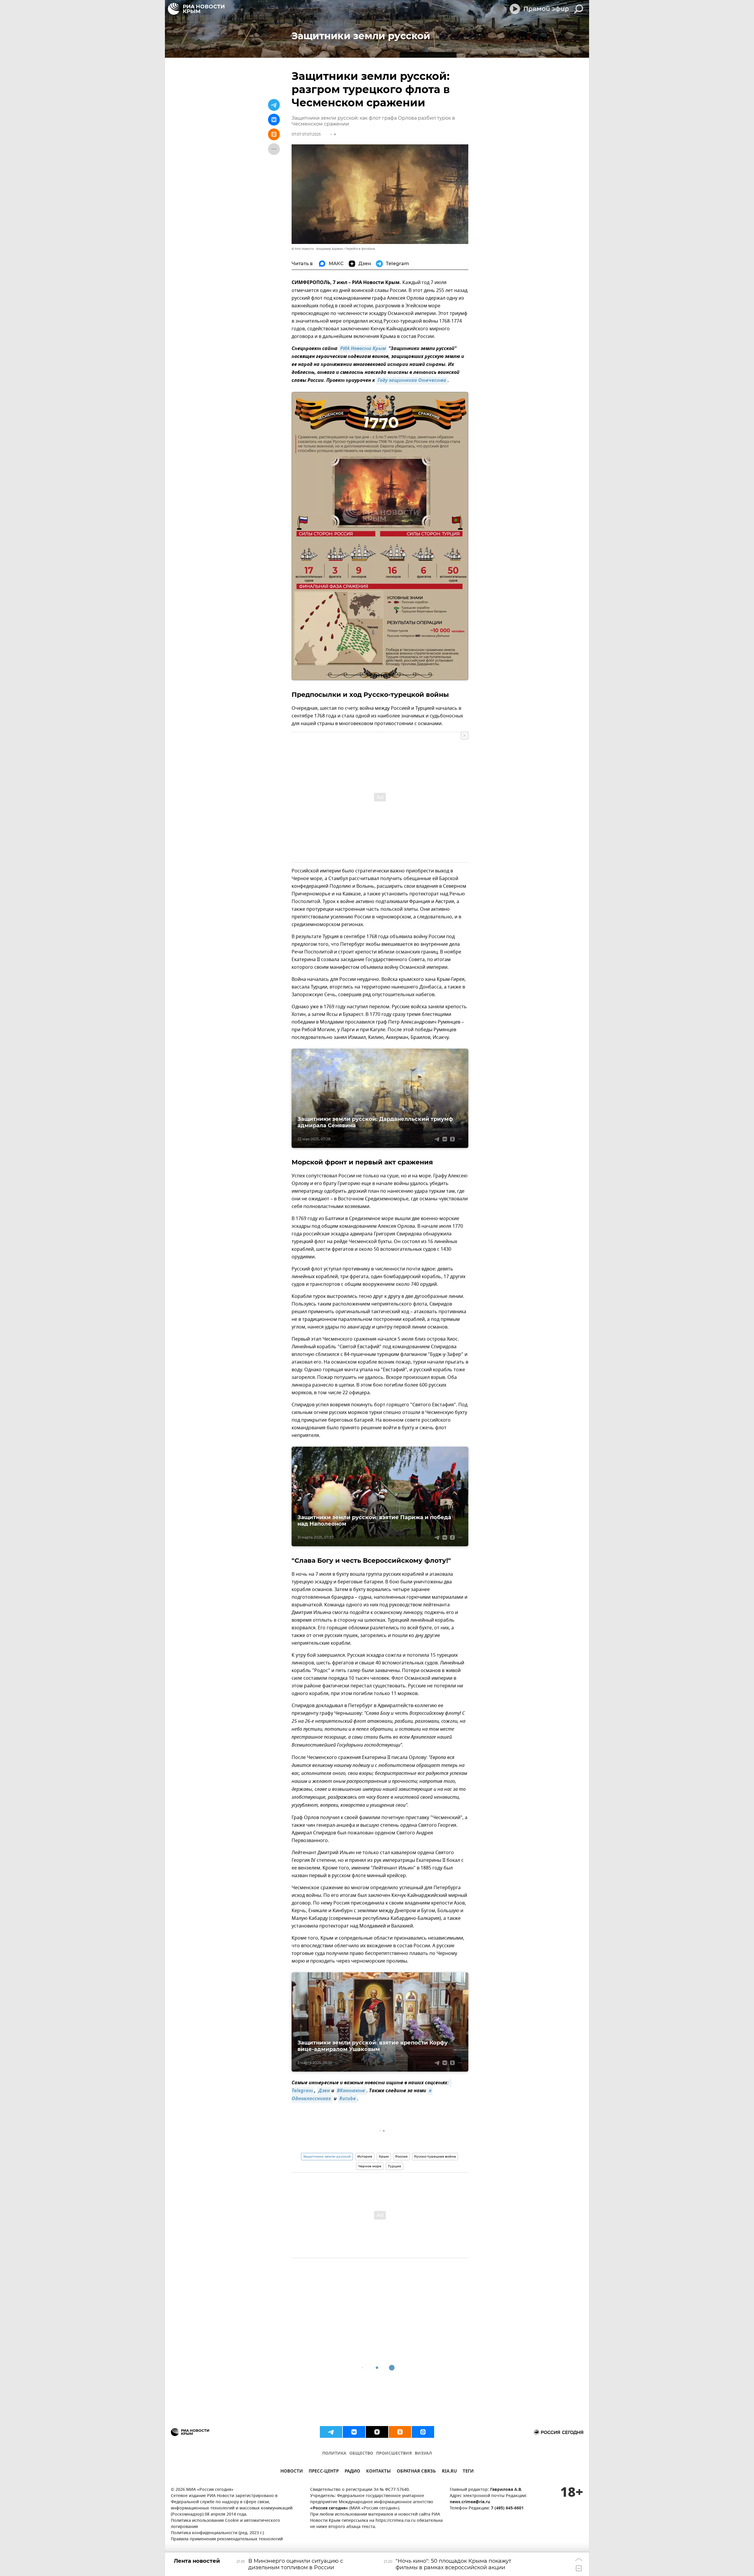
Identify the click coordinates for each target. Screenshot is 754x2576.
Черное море (370, 2166)
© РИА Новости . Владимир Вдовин (317, 249)
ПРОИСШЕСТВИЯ (394, 2454)
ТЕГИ (468, 2472)
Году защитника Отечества (412, 381)
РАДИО (352, 2472)
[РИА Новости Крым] (196, 9)
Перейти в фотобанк (360, 249)
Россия (401, 2156)
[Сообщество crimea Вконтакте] (354, 2432)
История (365, 2156)
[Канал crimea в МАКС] (423, 2432)
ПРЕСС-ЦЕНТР (324, 2472)
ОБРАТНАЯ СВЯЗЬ (416, 2472)
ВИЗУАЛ (423, 2454)
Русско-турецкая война (435, 2156)
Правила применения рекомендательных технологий (227, 2539)
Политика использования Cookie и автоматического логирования (225, 2524)
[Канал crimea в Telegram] (331, 2432)
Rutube (348, 2099)
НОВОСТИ (292, 2472)
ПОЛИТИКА (334, 2454)
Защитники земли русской (327, 2156)
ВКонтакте (351, 2091)
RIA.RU (449, 2472)
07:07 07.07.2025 (306, 134)
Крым (384, 2156)
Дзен (324, 2091)
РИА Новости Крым (363, 349)
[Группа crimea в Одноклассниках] (400, 2432)
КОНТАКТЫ (378, 2472)
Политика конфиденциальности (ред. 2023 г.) (217, 2533)
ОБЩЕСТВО (361, 2454)
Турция (395, 2166)
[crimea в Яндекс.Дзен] (377, 2432)
